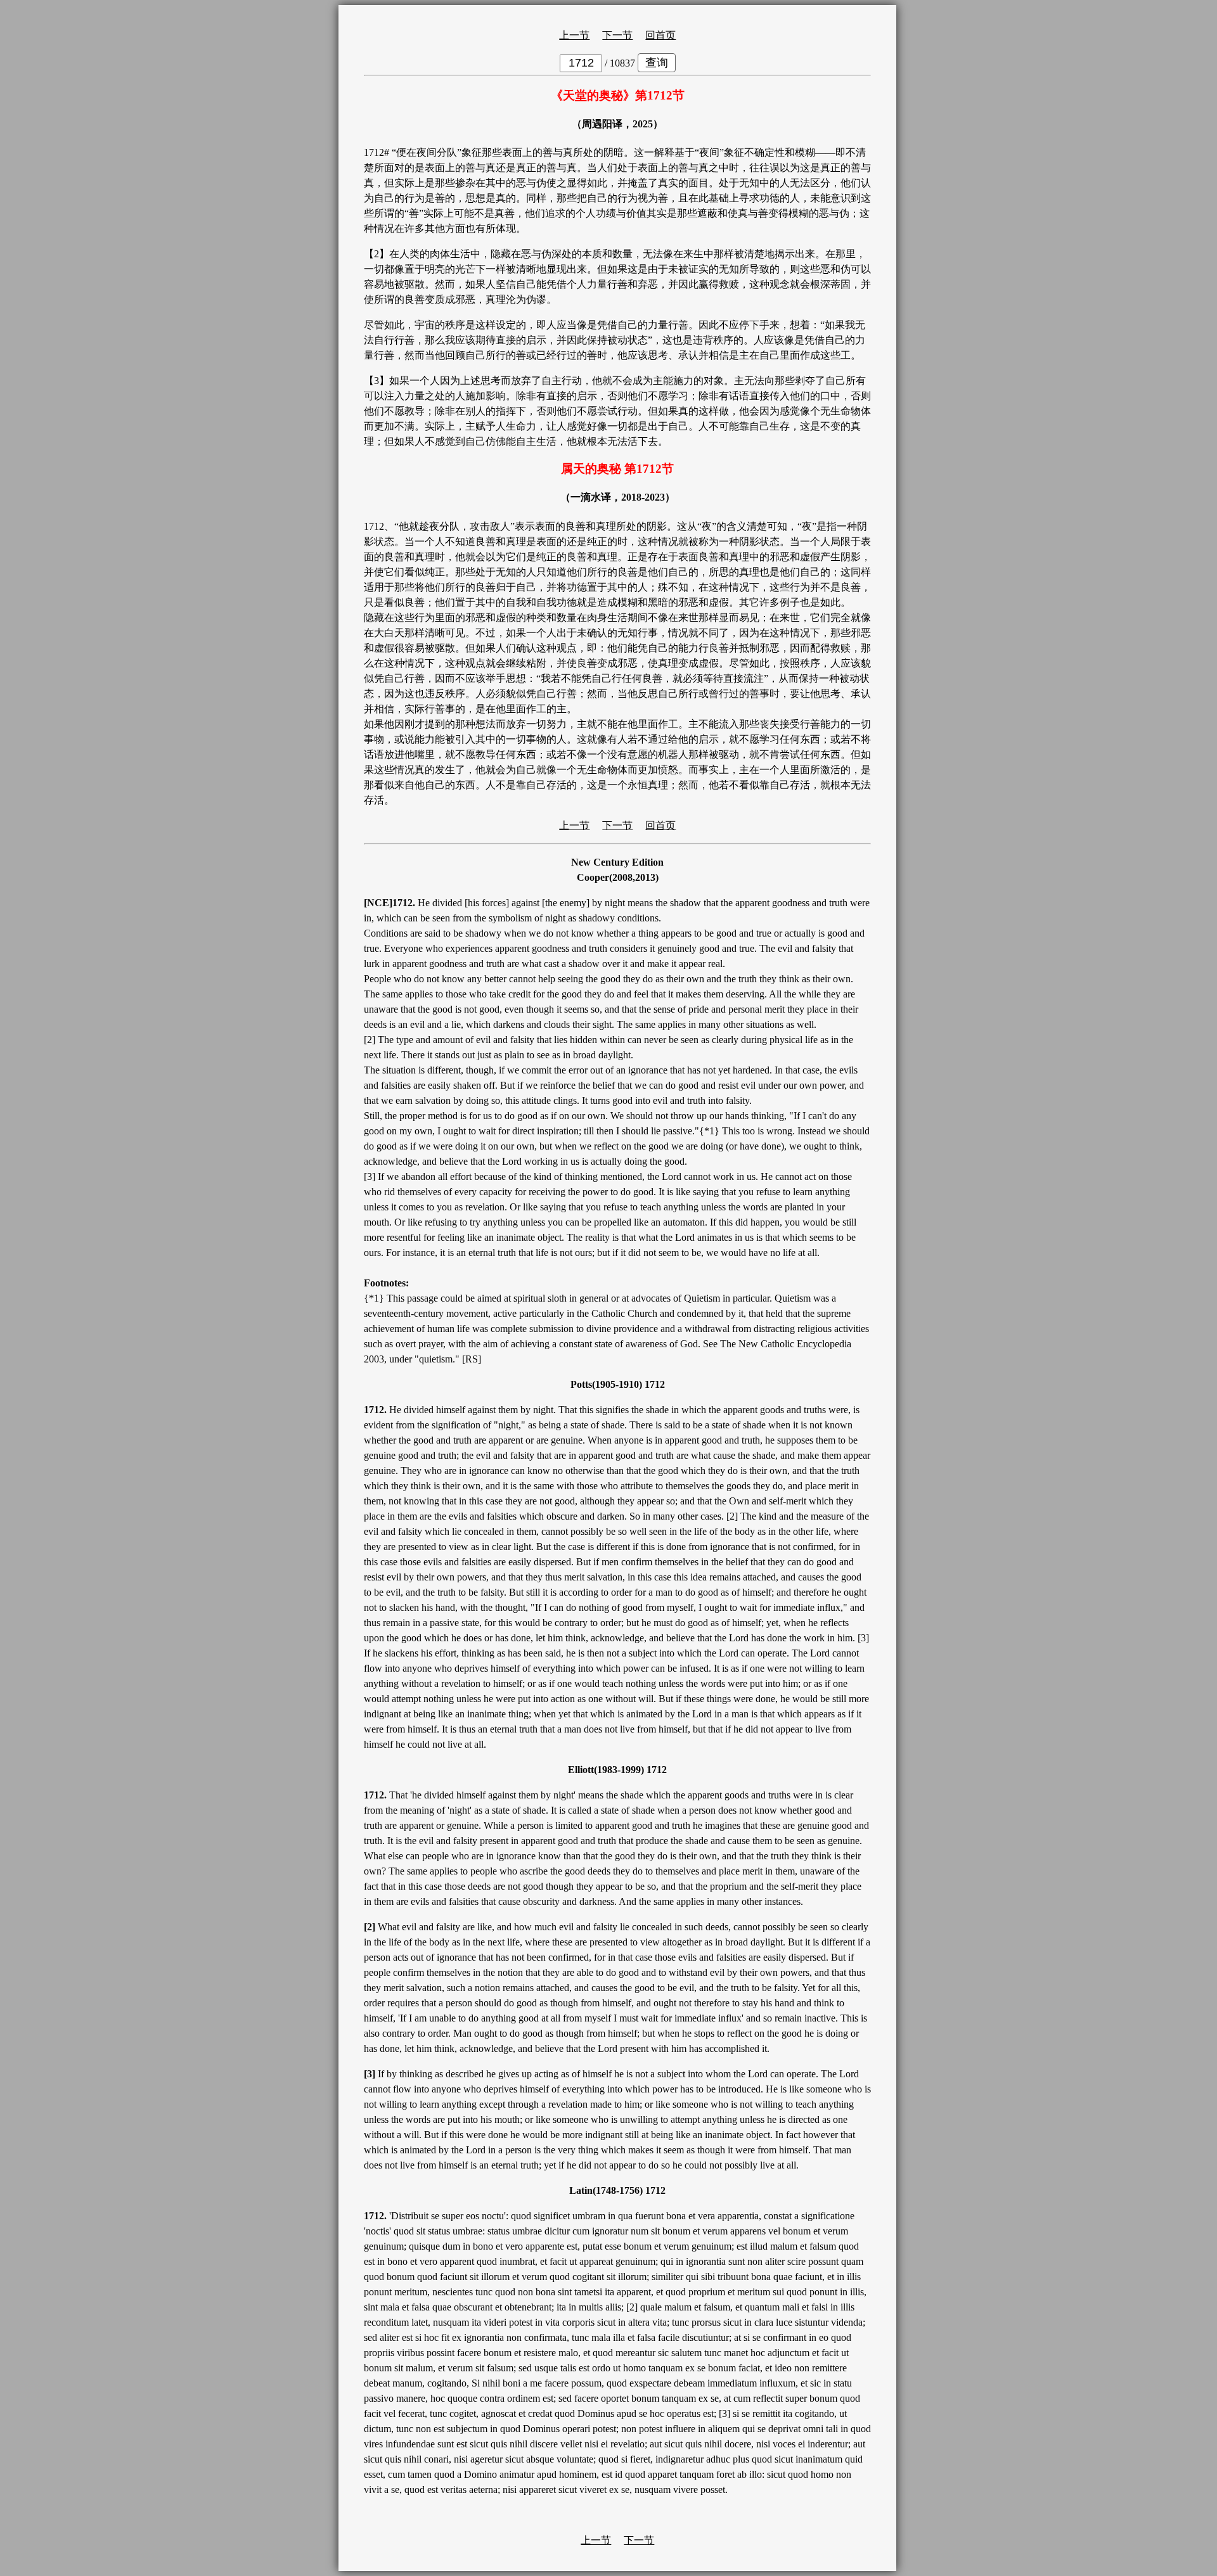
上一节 (574, 35)
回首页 (660, 35)
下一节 (617, 35)
